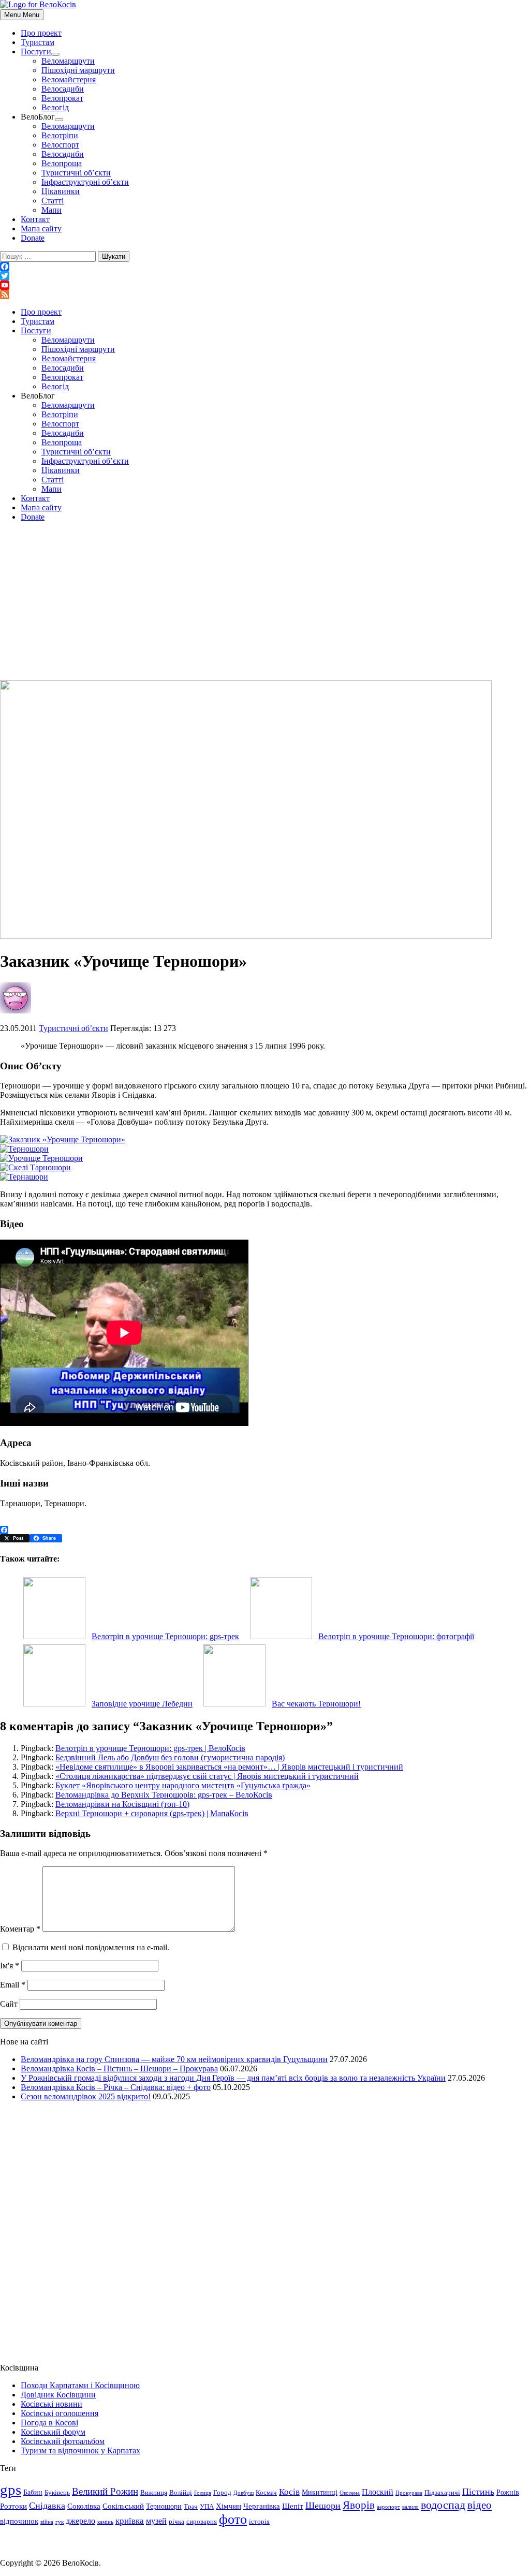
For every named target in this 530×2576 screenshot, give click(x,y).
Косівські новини (51, 2404)
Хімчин (229, 2506)
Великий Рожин (105, 2491)
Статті (53, 201)
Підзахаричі (442, 2493)
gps (11, 2490)
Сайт (9, 2004)
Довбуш (244, 2493)
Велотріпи (60, 135)
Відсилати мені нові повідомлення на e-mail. (91, 1947)
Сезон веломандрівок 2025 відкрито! (86, 2096)
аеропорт (388, 2507)
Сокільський (123, 2506)
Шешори (323, 2506)
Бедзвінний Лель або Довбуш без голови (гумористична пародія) (170, 1757)
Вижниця (154, 2493)
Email (13, 1985)
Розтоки (13, 2506)
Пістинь (478, 2492)
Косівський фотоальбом (63, 2441)
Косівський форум (53, 2432)
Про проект (41, 33)
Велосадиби (63, 89)
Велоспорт (60, 145)
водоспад (443, 2505)
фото (233, 2519)
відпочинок (19, 2521)
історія (259, 2522)
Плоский (378, 2492)
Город (222, 2493)
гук (60, 2522)
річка (176, 2522)
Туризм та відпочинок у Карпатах (80, 2450)
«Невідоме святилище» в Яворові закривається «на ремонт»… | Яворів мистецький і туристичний (229, 1767)
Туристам (38, 42)
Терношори (164, 2506)
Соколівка (84, 2506)
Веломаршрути (68, 61)
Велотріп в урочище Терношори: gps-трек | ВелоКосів (150, 1748)
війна (47, 2522)
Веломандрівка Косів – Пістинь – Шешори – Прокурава (119, 2069)
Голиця (203, 2493)
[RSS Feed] (265, 295)
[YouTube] (265, 285)
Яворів (359, 2505)
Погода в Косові (49, 2423)
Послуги (36, 51)
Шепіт (293, 2506)
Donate (33, 238)
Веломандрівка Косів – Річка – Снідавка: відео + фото (116, 2087)
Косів (289, 2492)
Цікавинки (61, 191)
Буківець (57, 2493)
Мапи (51, 210)
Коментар (20, 1929)
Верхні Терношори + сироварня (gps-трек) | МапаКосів (152, 1813)
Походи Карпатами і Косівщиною (80, 2385)
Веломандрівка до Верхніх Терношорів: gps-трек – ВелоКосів (164, 1795)
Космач (266, 2493)
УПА (207, 2507)
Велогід (55, 107)
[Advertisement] (265, 602)
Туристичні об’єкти (76, 173)
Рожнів (508, 2492)
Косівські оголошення (60, 2413)
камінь (105, 2522)
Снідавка (47, 2506)
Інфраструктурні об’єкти (85, 182)
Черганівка (262, 2506)
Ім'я (10, 1966)
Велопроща (62, 163)
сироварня (202, 2522)
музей (156, 2521)
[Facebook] (265, 267)
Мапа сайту (41, 229)
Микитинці (320, 2492)
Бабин (33, 2492)
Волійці (181, 2493)
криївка (130, 2521)
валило (410, 2507)
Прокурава (409, 2493)
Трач (191, 2507)
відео (480, 2505)
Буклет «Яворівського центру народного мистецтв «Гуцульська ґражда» (183, 1785)
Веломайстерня (69, 79)
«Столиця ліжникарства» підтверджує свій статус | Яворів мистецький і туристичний (207, 1776)
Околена (350, 2493)
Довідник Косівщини (58, 2395)
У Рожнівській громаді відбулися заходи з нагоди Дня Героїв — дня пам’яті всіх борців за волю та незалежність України (233, 2078)
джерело (80, 2521)
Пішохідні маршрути (78, 70)
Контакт (35, 219)
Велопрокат (62, 98)
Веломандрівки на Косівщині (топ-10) (122, 1804)
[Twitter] (265, 276)
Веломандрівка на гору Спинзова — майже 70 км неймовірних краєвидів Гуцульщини (174, 2059)
